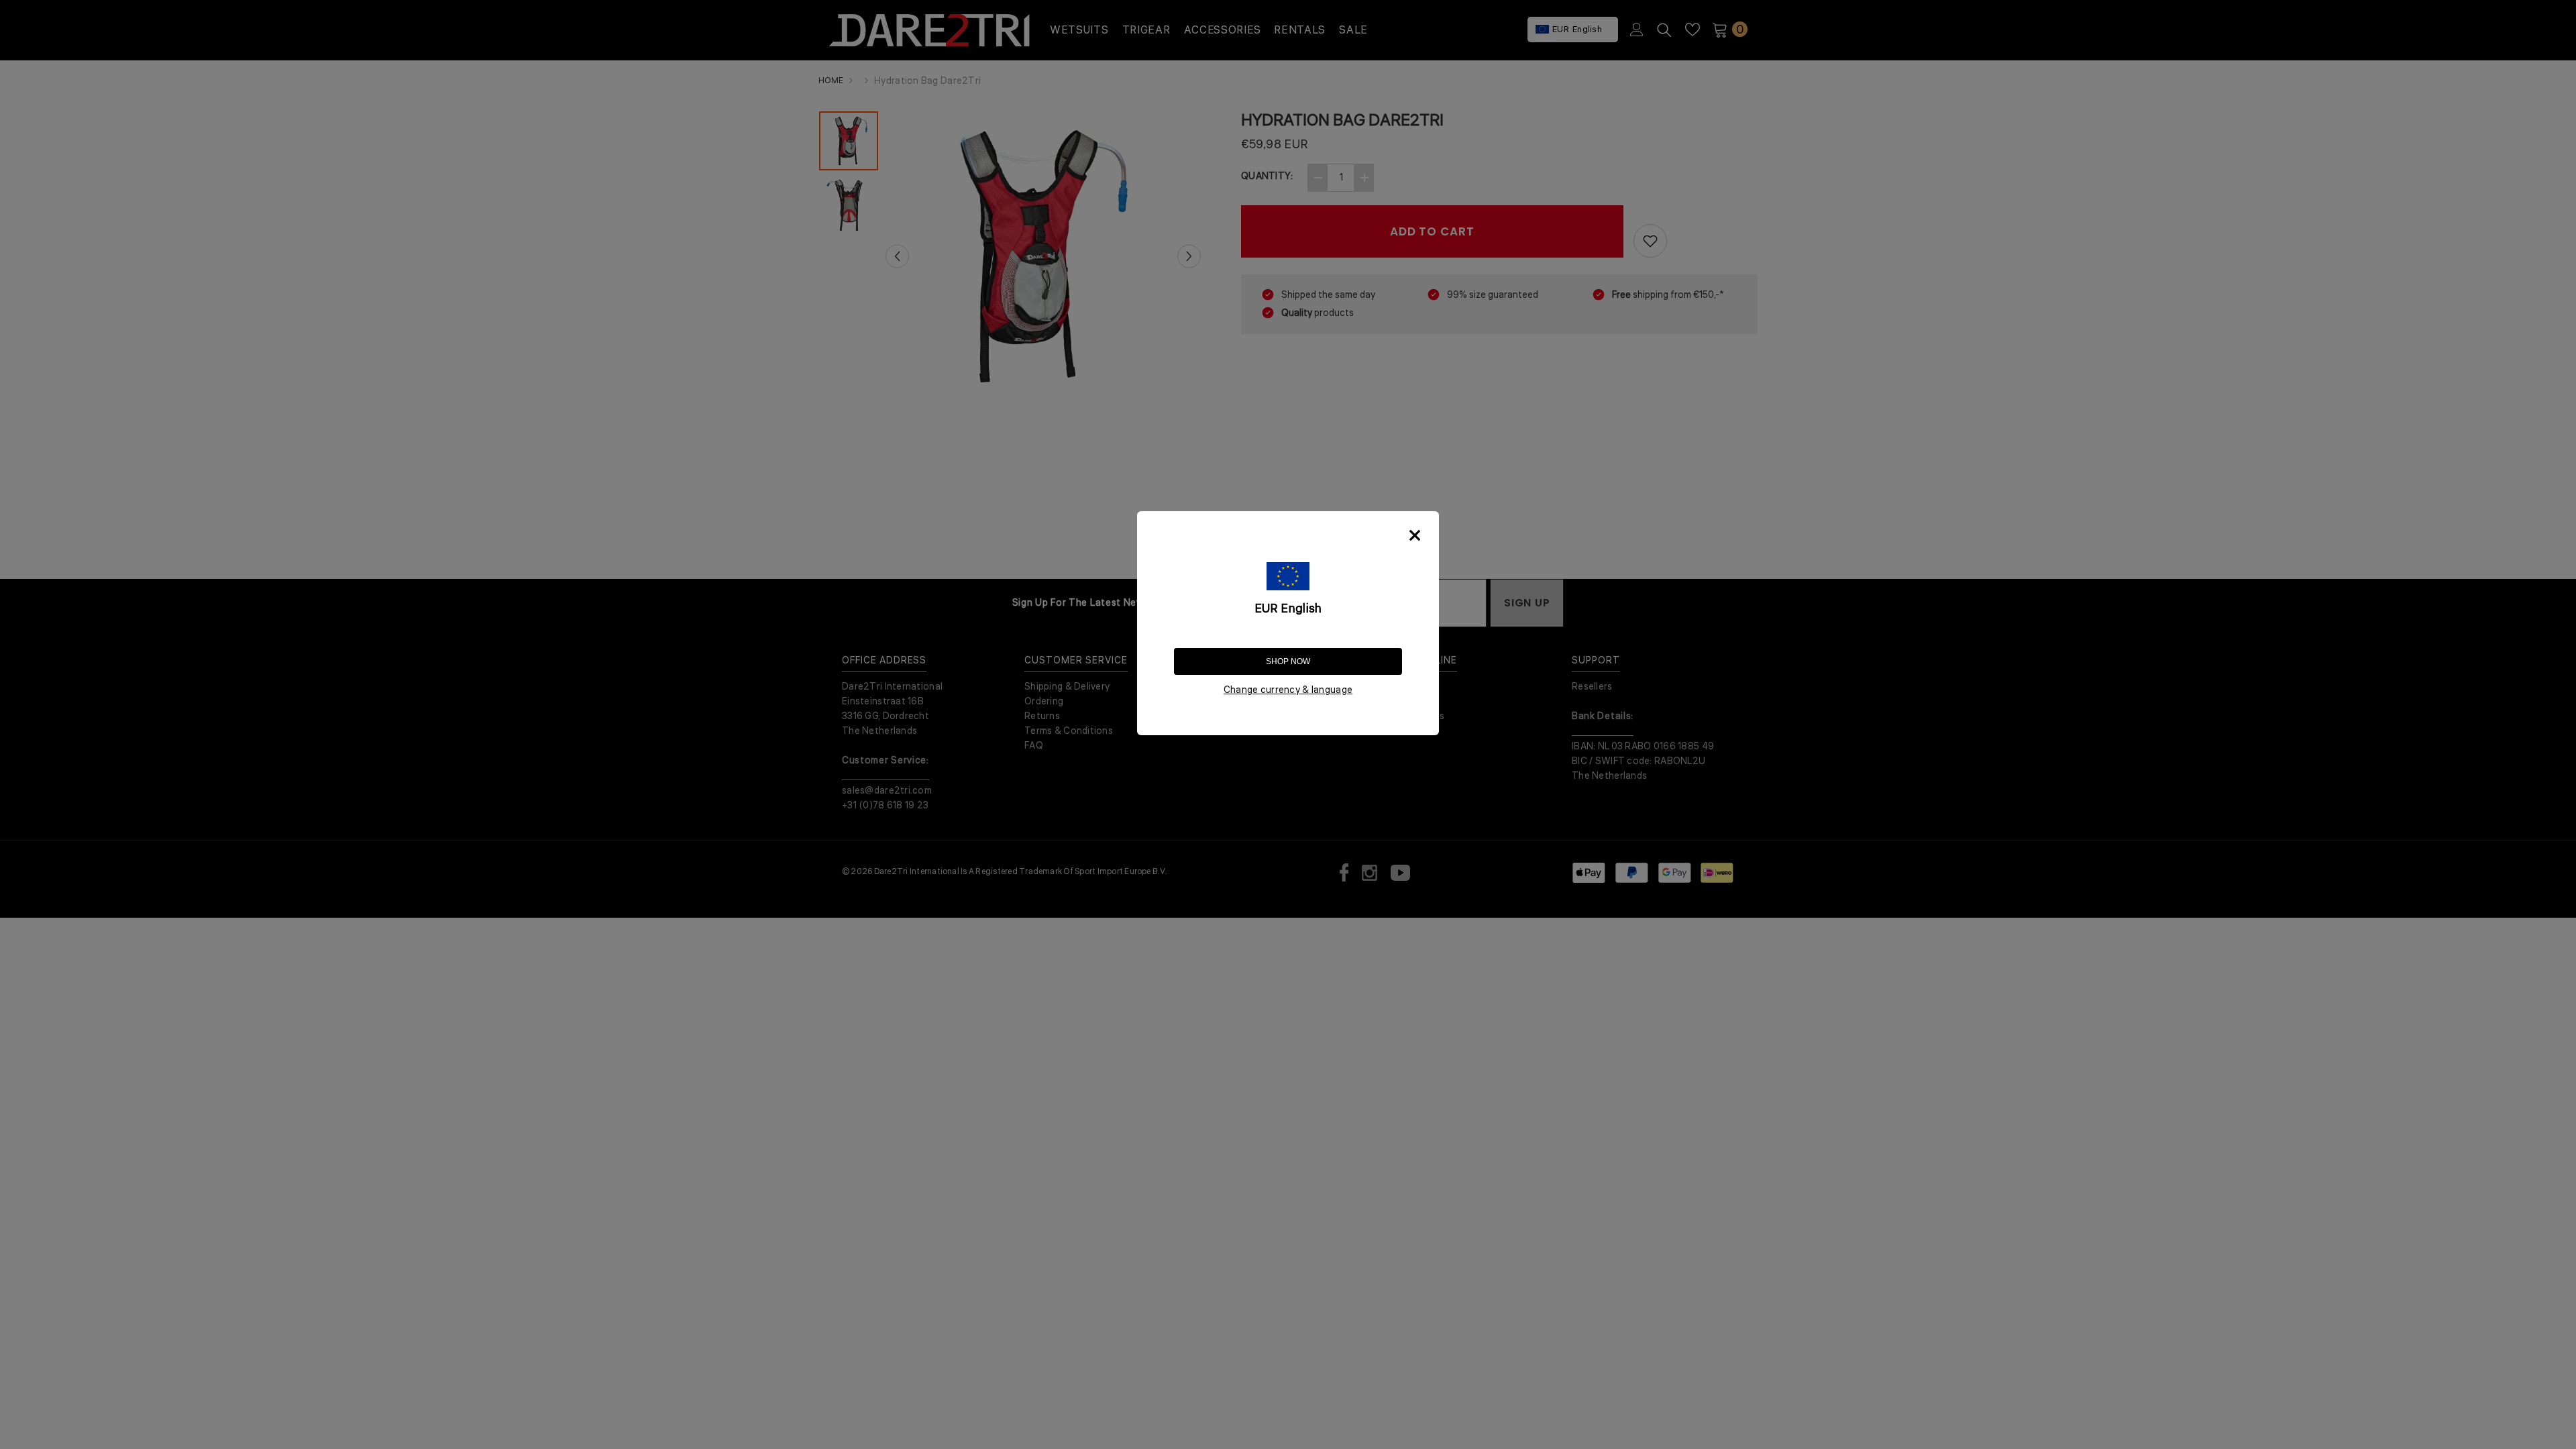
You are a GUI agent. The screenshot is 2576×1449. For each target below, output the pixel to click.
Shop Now (1288, 661)
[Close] (1415, 535)
